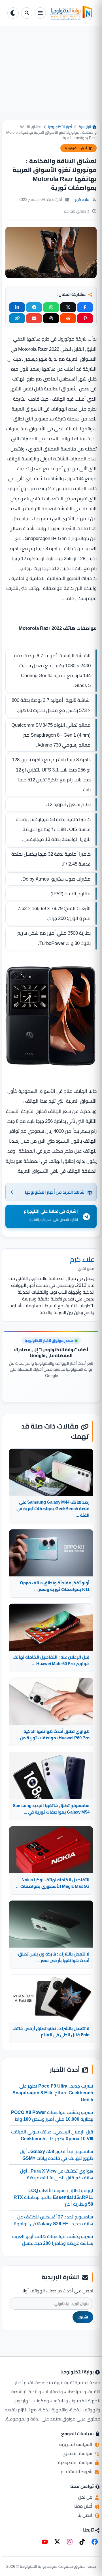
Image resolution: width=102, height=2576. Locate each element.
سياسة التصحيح (78, 2453)
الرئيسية (85, 127)
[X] (57, 2542)
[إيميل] (34, 318)
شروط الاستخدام (77, 2471)
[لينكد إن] (17, 307)
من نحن (86, 2497)
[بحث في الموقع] (27, 13)
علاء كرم (82, 199)
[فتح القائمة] (40, 13)
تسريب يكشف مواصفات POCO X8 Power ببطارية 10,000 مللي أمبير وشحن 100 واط (52, 2116)
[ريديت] (68, 318)
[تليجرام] (34, 307)
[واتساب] (51, 307)
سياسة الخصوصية (76, 2462)
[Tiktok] (82, 2542)
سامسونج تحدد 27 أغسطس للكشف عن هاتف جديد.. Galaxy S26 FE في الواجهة (54, 2220)
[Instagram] (70, 2542)
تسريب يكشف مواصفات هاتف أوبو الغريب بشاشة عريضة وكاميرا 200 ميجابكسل (53, 2240)
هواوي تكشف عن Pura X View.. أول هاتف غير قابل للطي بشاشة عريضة (57, 2174)
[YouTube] (45, 2542)
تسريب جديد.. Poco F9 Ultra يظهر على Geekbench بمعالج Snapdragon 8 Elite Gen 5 (53, 2093)
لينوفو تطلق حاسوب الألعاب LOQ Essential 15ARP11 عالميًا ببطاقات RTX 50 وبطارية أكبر (53, 2197)
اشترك (83, 2317)
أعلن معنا (84, 2506)
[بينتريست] (85, 318)
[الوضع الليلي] (13, 13)
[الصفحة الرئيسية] (71, 13)
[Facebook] (95, 2542)
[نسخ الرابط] (17, 318)
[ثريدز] (51, 318)
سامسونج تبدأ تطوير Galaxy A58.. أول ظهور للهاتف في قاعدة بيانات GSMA (57, 2155)
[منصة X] (68, 307)
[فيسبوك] (85, 307)
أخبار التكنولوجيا (60, 127)
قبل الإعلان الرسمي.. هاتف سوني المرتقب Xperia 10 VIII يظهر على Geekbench (52, 2135)
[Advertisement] (51, 78)
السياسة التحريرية (76, 2444)
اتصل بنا (85, 2515)
